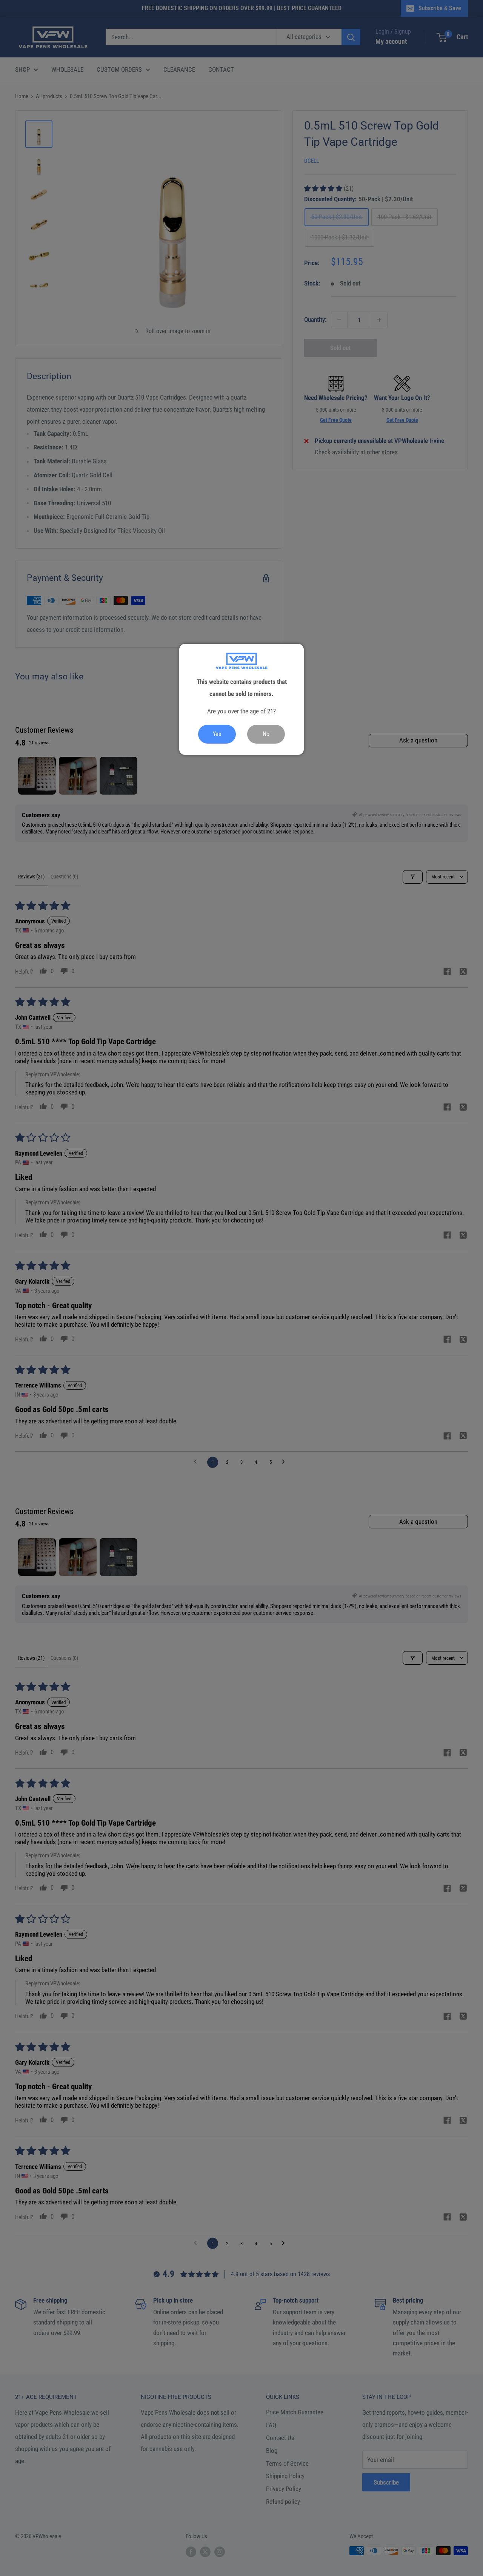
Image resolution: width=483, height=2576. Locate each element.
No (266, 734)
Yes (217, 734)
